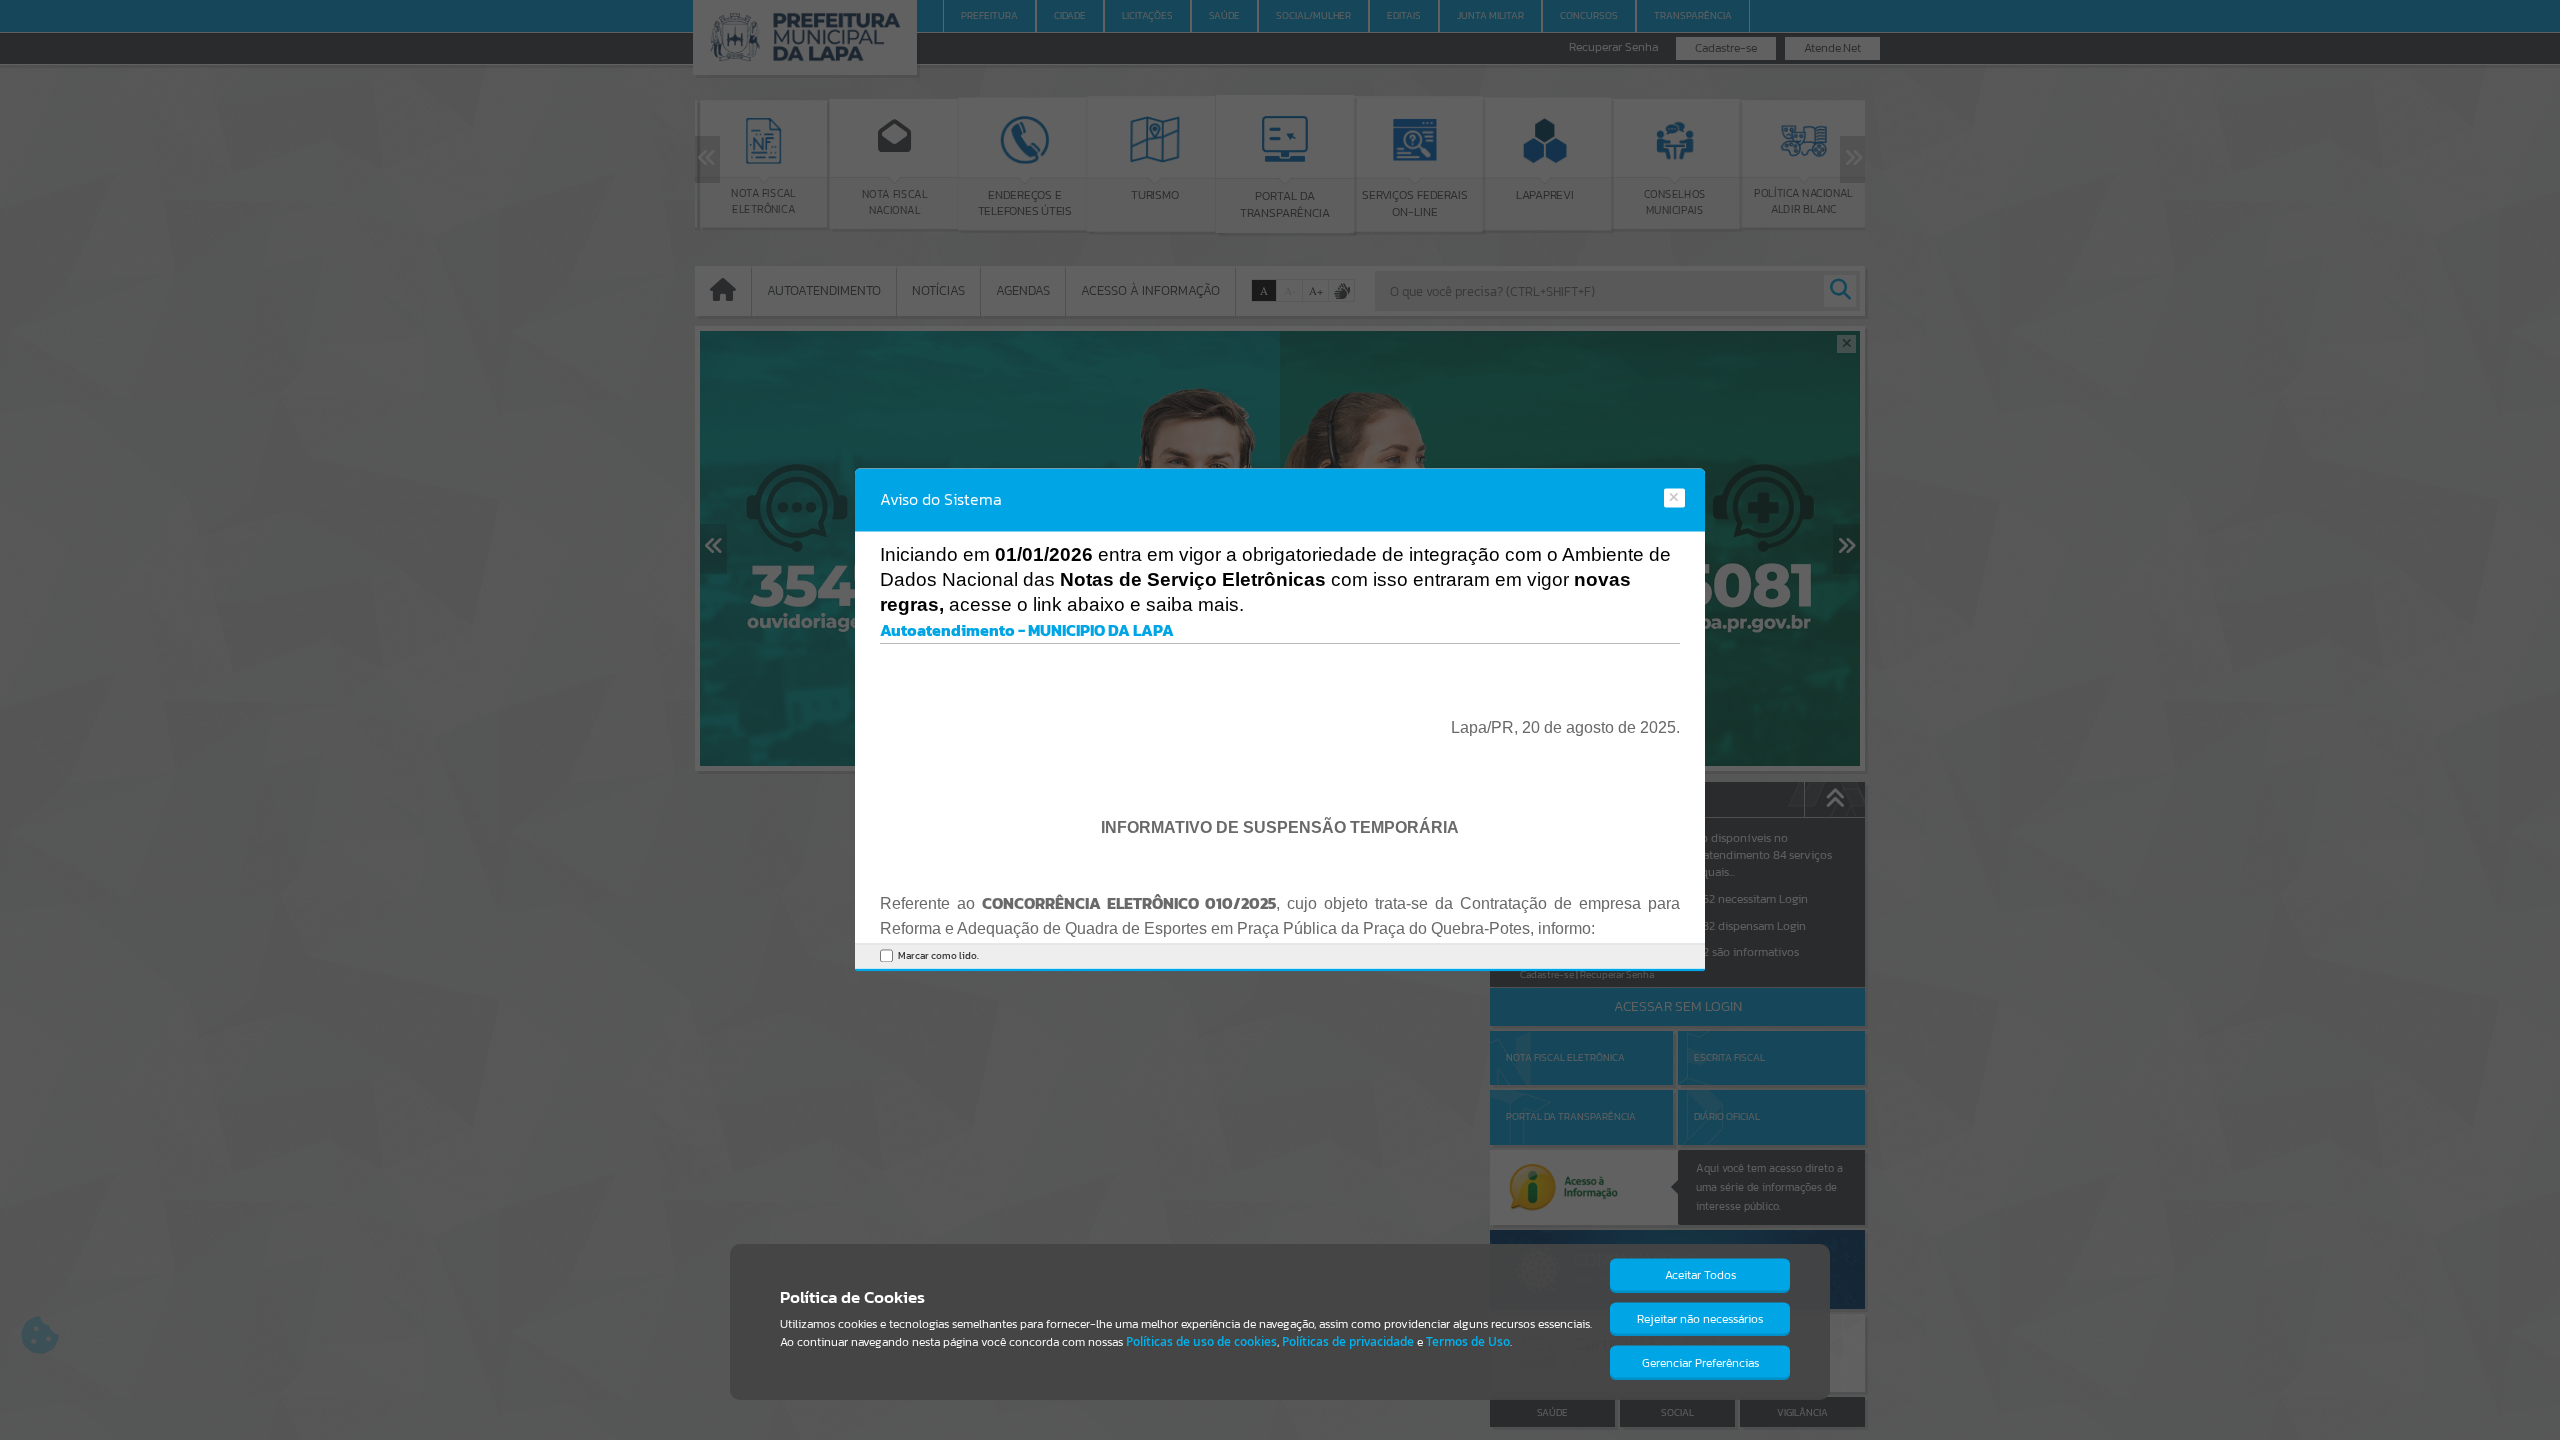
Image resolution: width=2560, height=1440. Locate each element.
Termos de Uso (1468, 1341)
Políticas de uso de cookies (1201, 1341)
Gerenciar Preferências (1700, 1363)
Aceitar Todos (1700, 1275)
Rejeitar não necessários (1700, 1319)
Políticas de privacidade (1348, 1341)
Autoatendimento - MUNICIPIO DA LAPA (1027, 630)
